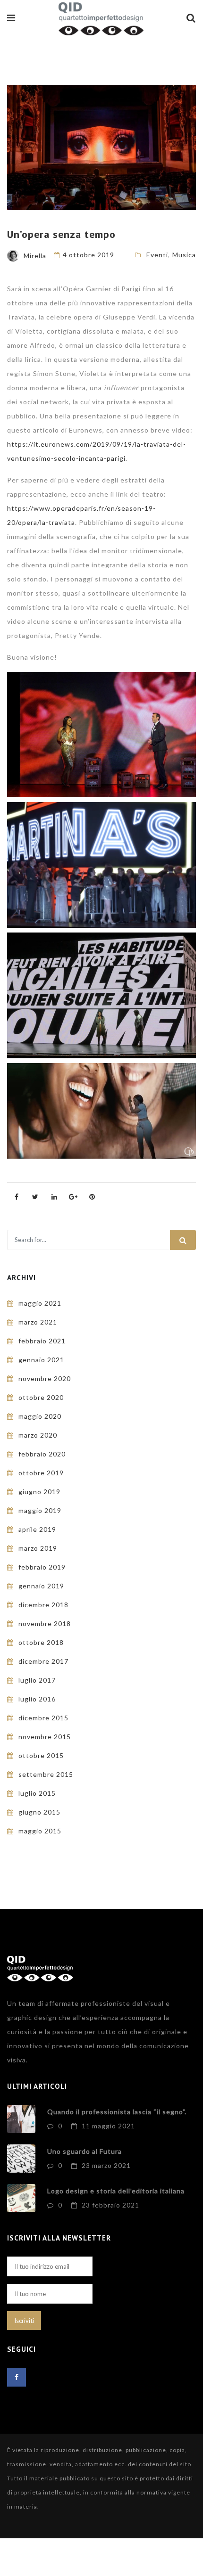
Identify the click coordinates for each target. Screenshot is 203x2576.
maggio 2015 (40, 1831)
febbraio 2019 (42, 1567)
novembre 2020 (45, 1378)
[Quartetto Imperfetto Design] (101, 20)
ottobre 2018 (41, 1642)
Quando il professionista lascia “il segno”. (117, 2112)
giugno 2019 (39, 1492)
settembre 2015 (46, 1774)
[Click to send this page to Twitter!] (35, 1197)
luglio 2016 (37, 1699)
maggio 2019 (40, 1510)
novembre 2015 (45, 1737)
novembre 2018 (45, 1623)
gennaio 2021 (41, 1360)
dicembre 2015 (43, 1718)
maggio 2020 (40, 1416)
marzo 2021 (38, 1322)
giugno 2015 (39, 1812)
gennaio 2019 (41, 1586)
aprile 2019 (37, 1529)
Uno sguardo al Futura (85, 2151)
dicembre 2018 (43, 1605)
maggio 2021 (40, 1303)
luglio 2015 (37, 1793)
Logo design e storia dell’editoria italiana (116, 2191)
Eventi (157, 255)
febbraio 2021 (42, 1341)
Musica (184, 255)
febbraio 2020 (42, 1454)
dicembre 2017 (43, 1661)
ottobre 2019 (41, 1473)
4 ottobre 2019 (89, 255)
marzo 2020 (38, 1435)
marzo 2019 (38, 1548)
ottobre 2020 (41, 1397)
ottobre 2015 (41, 1755)
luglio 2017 (37, 1680)
